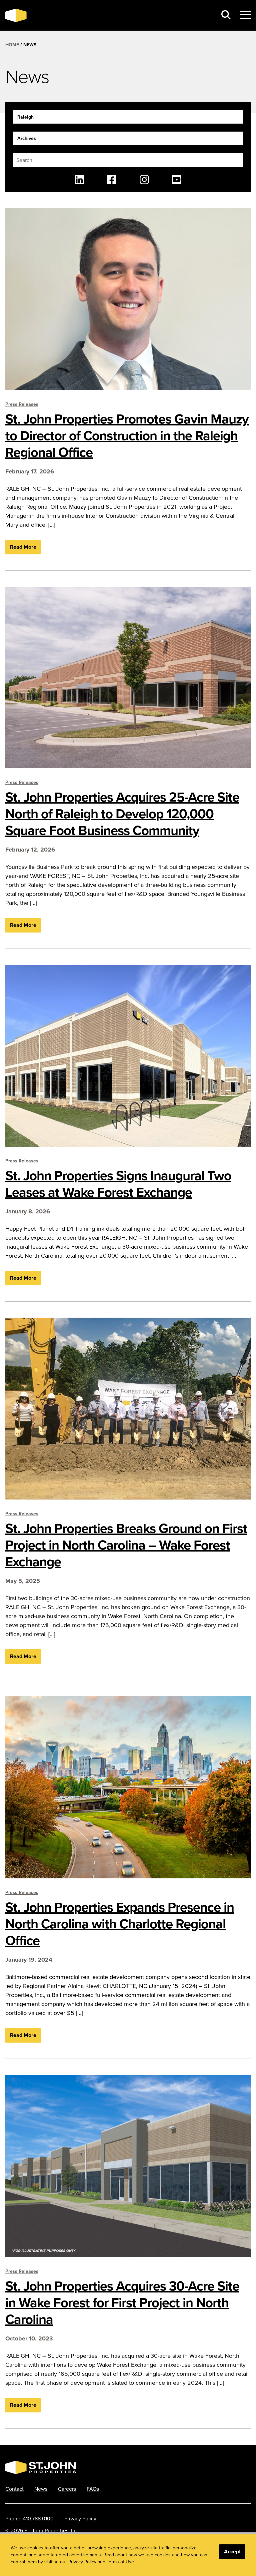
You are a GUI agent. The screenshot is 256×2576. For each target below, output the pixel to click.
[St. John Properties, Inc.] (16, 15)
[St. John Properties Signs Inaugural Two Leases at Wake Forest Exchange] (128, 1056)
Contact (14, 2489)
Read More (23, 547)
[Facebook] (112, 180)
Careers (67, 2489)
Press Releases (22, 404)
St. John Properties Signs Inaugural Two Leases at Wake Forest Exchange (118, 1184)
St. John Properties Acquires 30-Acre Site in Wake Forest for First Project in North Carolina (122, 2302)
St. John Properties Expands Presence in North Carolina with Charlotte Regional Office (120, 1924)
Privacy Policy (80, 2518)
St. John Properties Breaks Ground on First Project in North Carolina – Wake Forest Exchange (126, 1545)
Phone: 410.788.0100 (29, 2518)
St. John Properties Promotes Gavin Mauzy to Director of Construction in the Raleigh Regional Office (127, 435)
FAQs (93, 2489)
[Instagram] (144, 180)
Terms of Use (120, 2562)
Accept (232, 2552)
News (41, 2489)
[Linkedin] (79, 180)
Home (12, 45)
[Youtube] (177, 180)
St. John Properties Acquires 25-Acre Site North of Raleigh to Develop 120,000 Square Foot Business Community (122, 814)
